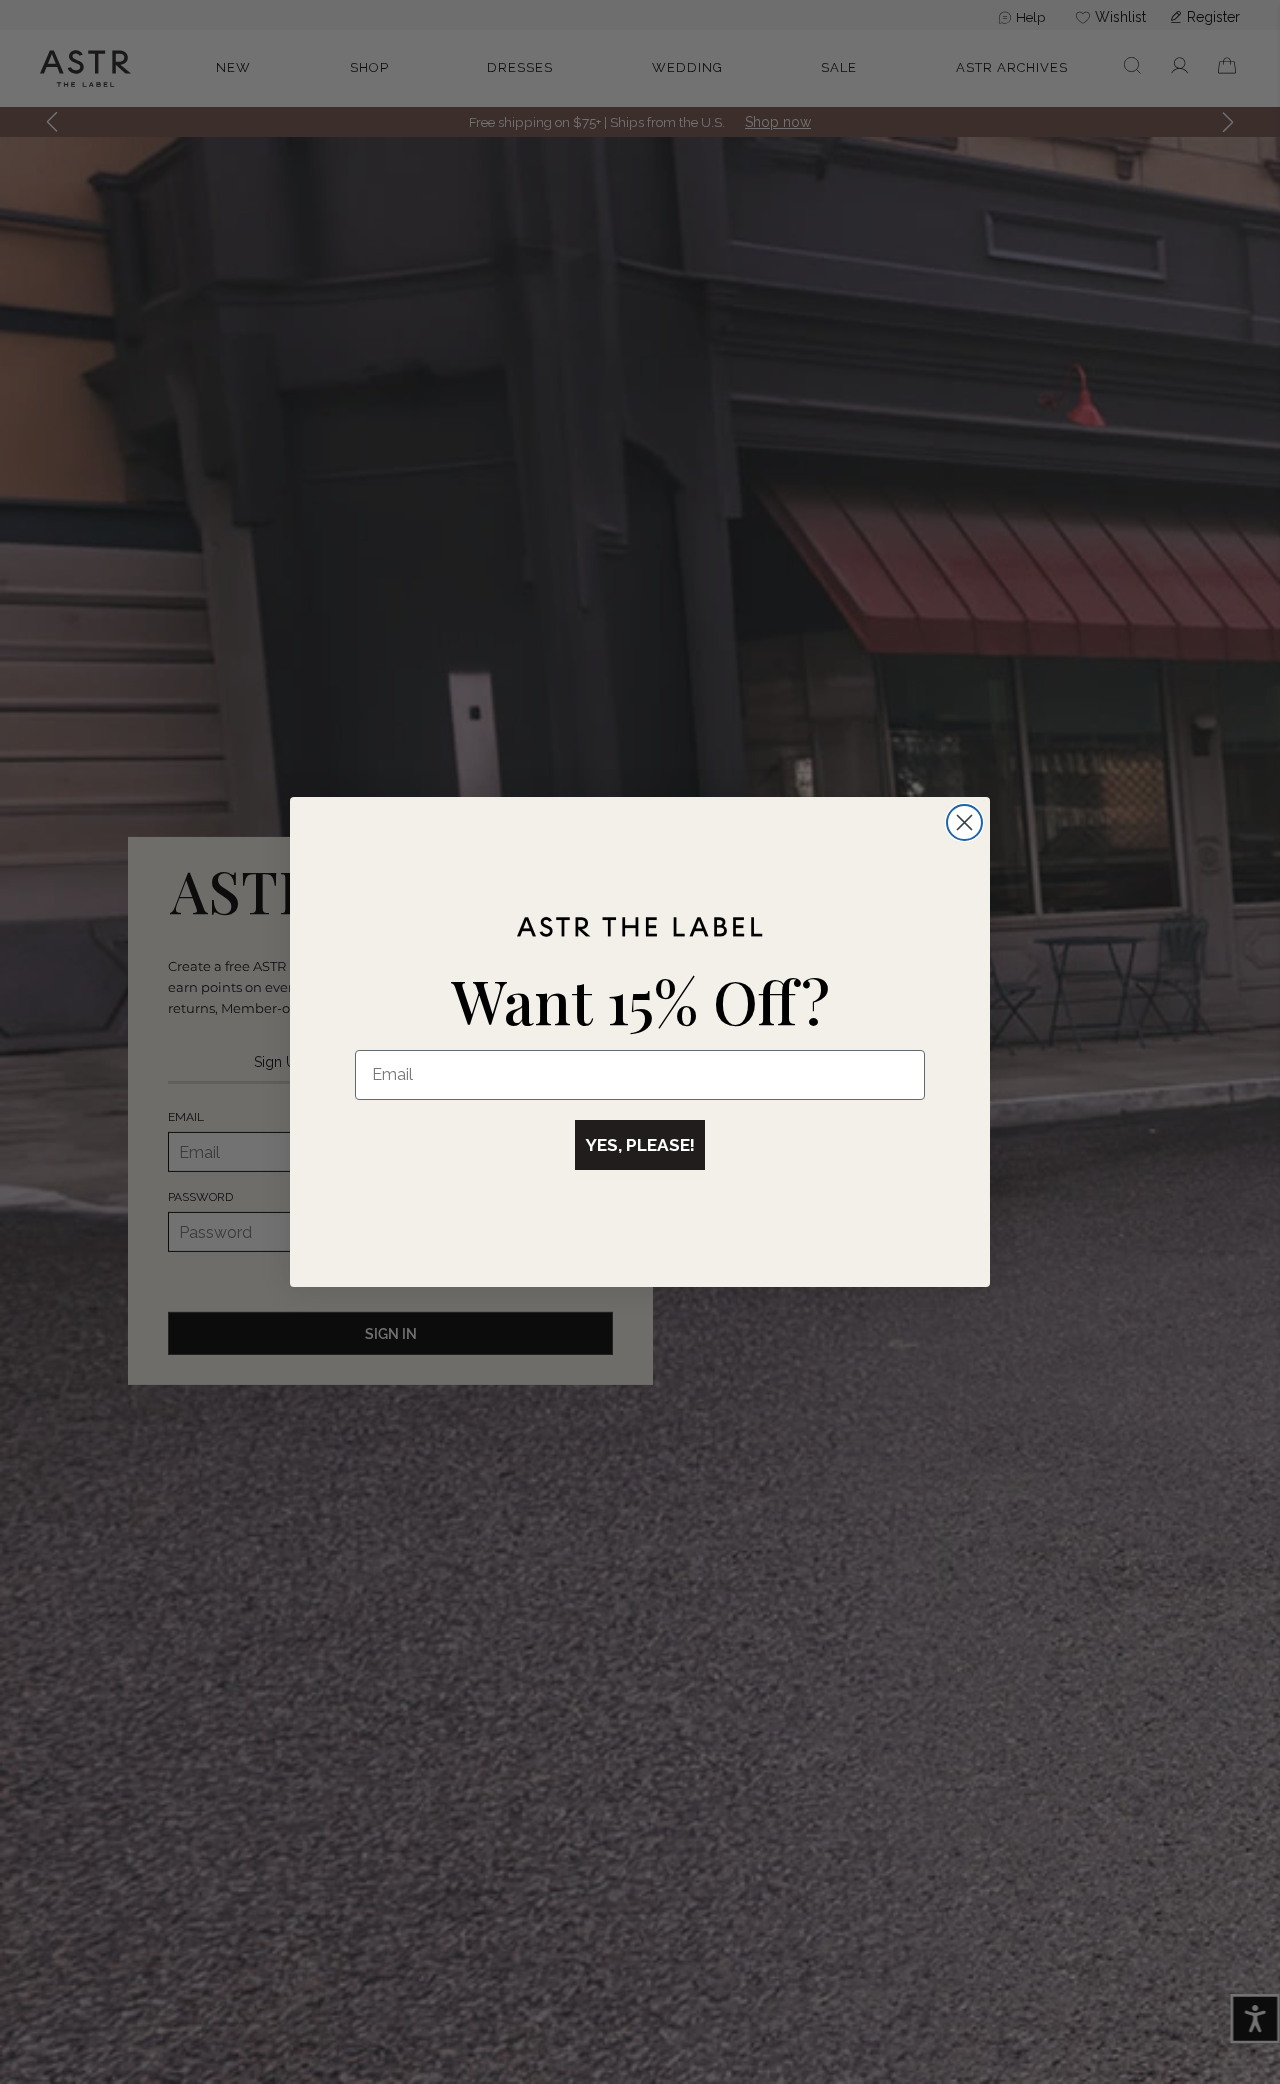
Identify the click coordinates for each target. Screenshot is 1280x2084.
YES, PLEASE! (640, 1145)
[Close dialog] (964, 822)
